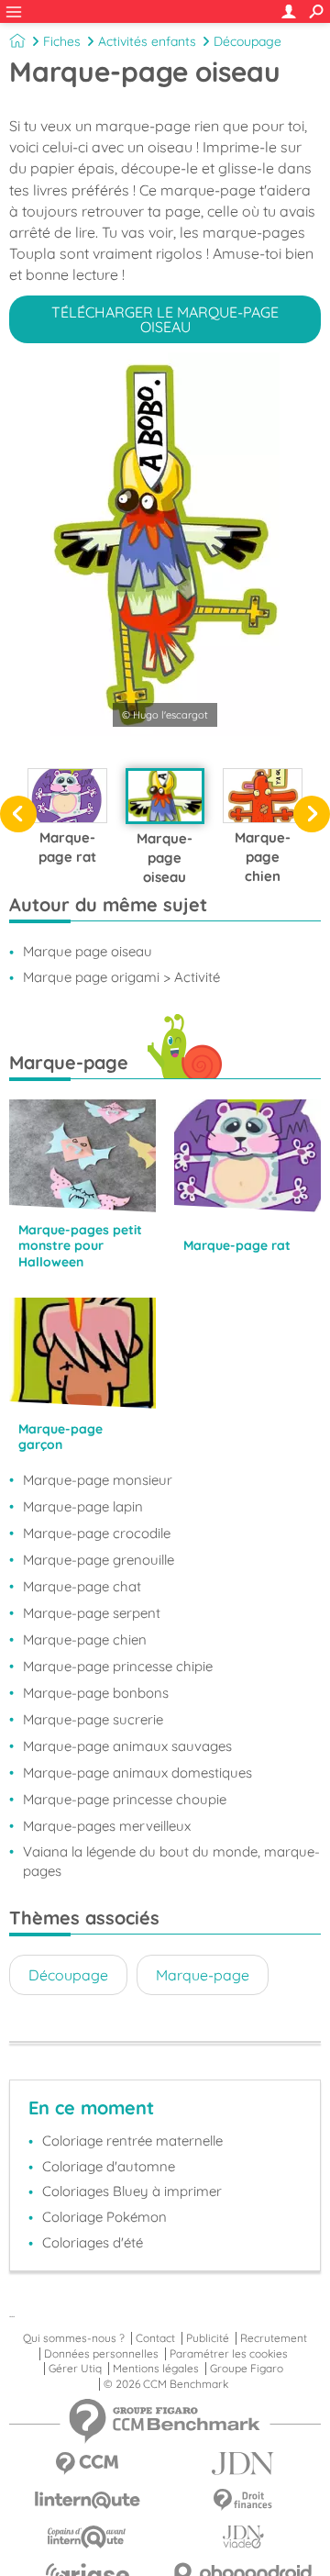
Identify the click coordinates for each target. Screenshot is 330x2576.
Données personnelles (101, 2354)
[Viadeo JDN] (243, 2537)
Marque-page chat (82, 1586)
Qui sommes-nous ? (74, 2338)
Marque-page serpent (92, 1613)
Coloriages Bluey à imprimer (132, 2191)
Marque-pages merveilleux (107, 1826)
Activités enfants (147, 41)
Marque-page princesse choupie (125, 1799)
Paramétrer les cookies (229, 2354)
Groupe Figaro (247, 2369)
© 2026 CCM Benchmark (166, 2384)
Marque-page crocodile (97, 1533)
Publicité (208, 2338)
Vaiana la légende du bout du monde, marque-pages (171, 1861)
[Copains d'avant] (87, 2537)
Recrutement (274, 2338)
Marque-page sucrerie (93, 1719)
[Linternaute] (87, 2500)
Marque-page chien (85, 1639)
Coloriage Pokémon (104, 2217)
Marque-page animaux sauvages (127, 1746)
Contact (155, 2338)
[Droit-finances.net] (243, 2500)
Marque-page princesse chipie (118, 1666)
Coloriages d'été (93, 2242)
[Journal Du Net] (243, 2464)
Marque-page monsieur (98, 1480)
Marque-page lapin (83, 1506)
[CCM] (87, 2464)
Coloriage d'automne (109, 2166)
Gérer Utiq (75, 2369)
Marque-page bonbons (96, 1693)
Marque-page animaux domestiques (137, 1773)
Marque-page (203, 1975)
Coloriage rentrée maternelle (132, 2141)
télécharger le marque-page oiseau (165, 319)
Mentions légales (156, 2369)
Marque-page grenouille (99, 1560)
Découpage (247, 41)
